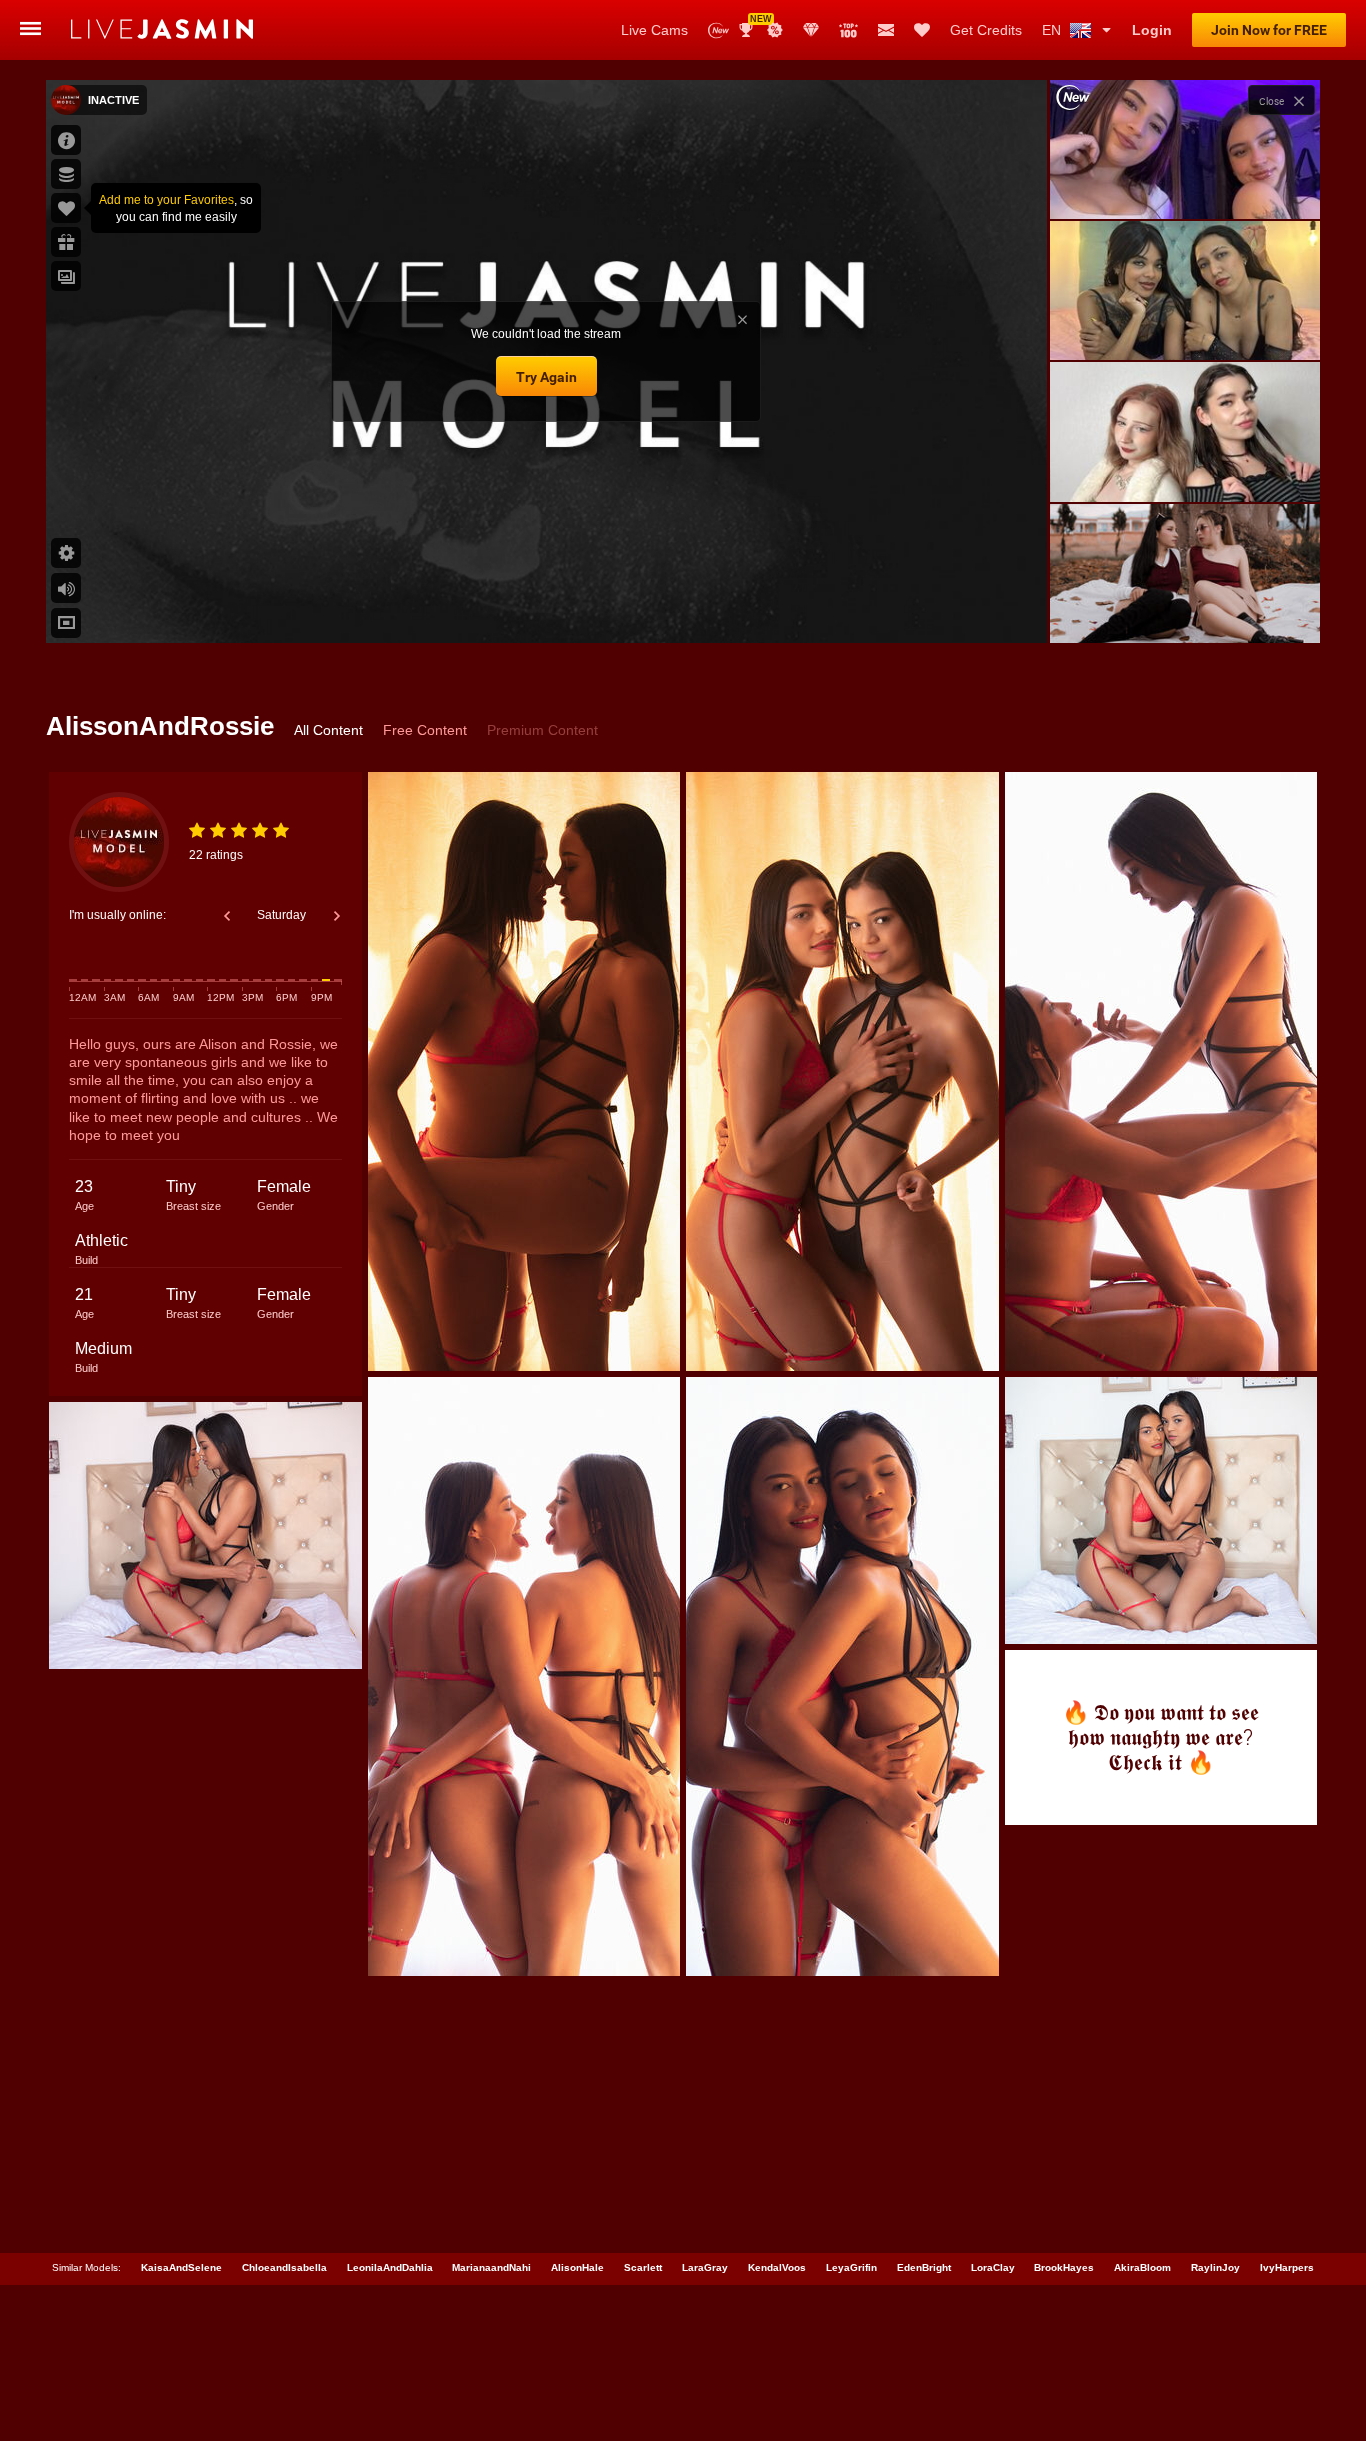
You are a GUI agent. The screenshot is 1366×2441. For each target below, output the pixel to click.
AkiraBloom (1142, 2267)
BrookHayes (1064, 2267)
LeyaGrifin (851, 2267)
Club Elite (811, 30)
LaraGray (705, 2267)
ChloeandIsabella (284, 2267)
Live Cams (654, 30)
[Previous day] (227, 916)
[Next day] (337, 916)
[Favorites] (922, 30)
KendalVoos (777, 2267)
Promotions (775, 30)
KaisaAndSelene (181, 2267)
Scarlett (643, 2267)
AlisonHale (577, 2267)
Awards (753, 23)
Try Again (546, 377)
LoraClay (993, 2267)
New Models (718, 30)
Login (1152, 30)
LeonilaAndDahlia (390, 2267)
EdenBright (924, 2267)
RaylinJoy (1215, 2267)
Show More (1184, 609)
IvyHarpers (1287, 2267)
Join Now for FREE (1269, 30)
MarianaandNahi (491, 2267)
